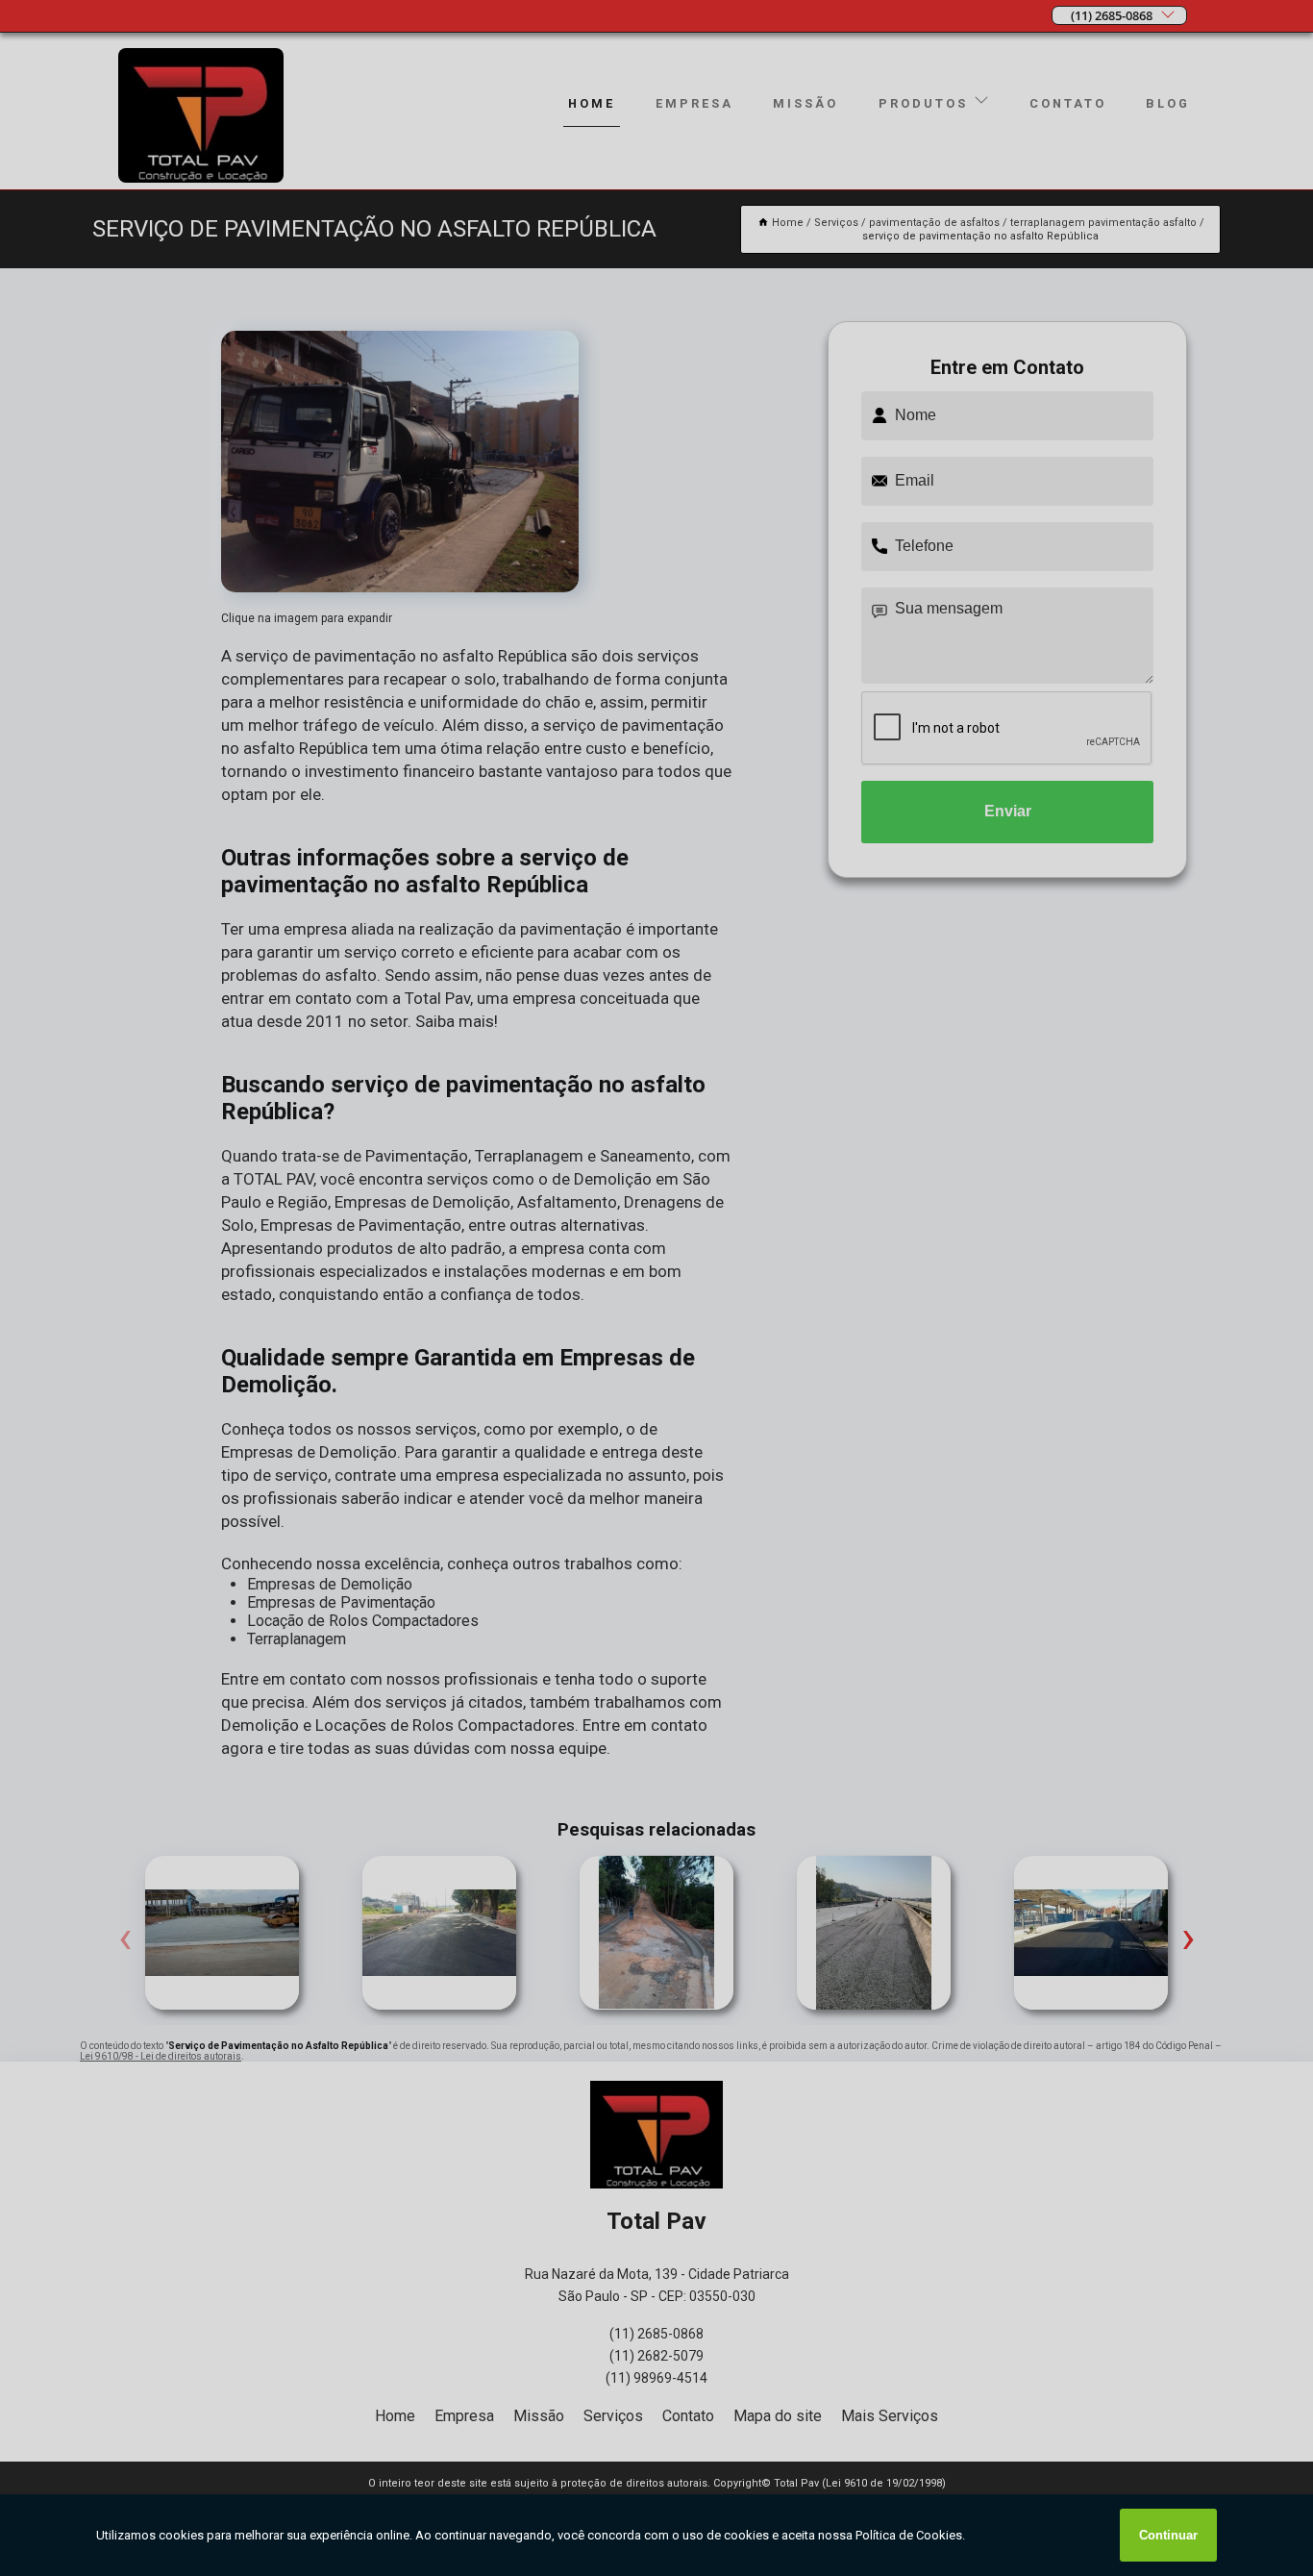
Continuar (1168, 2535)
